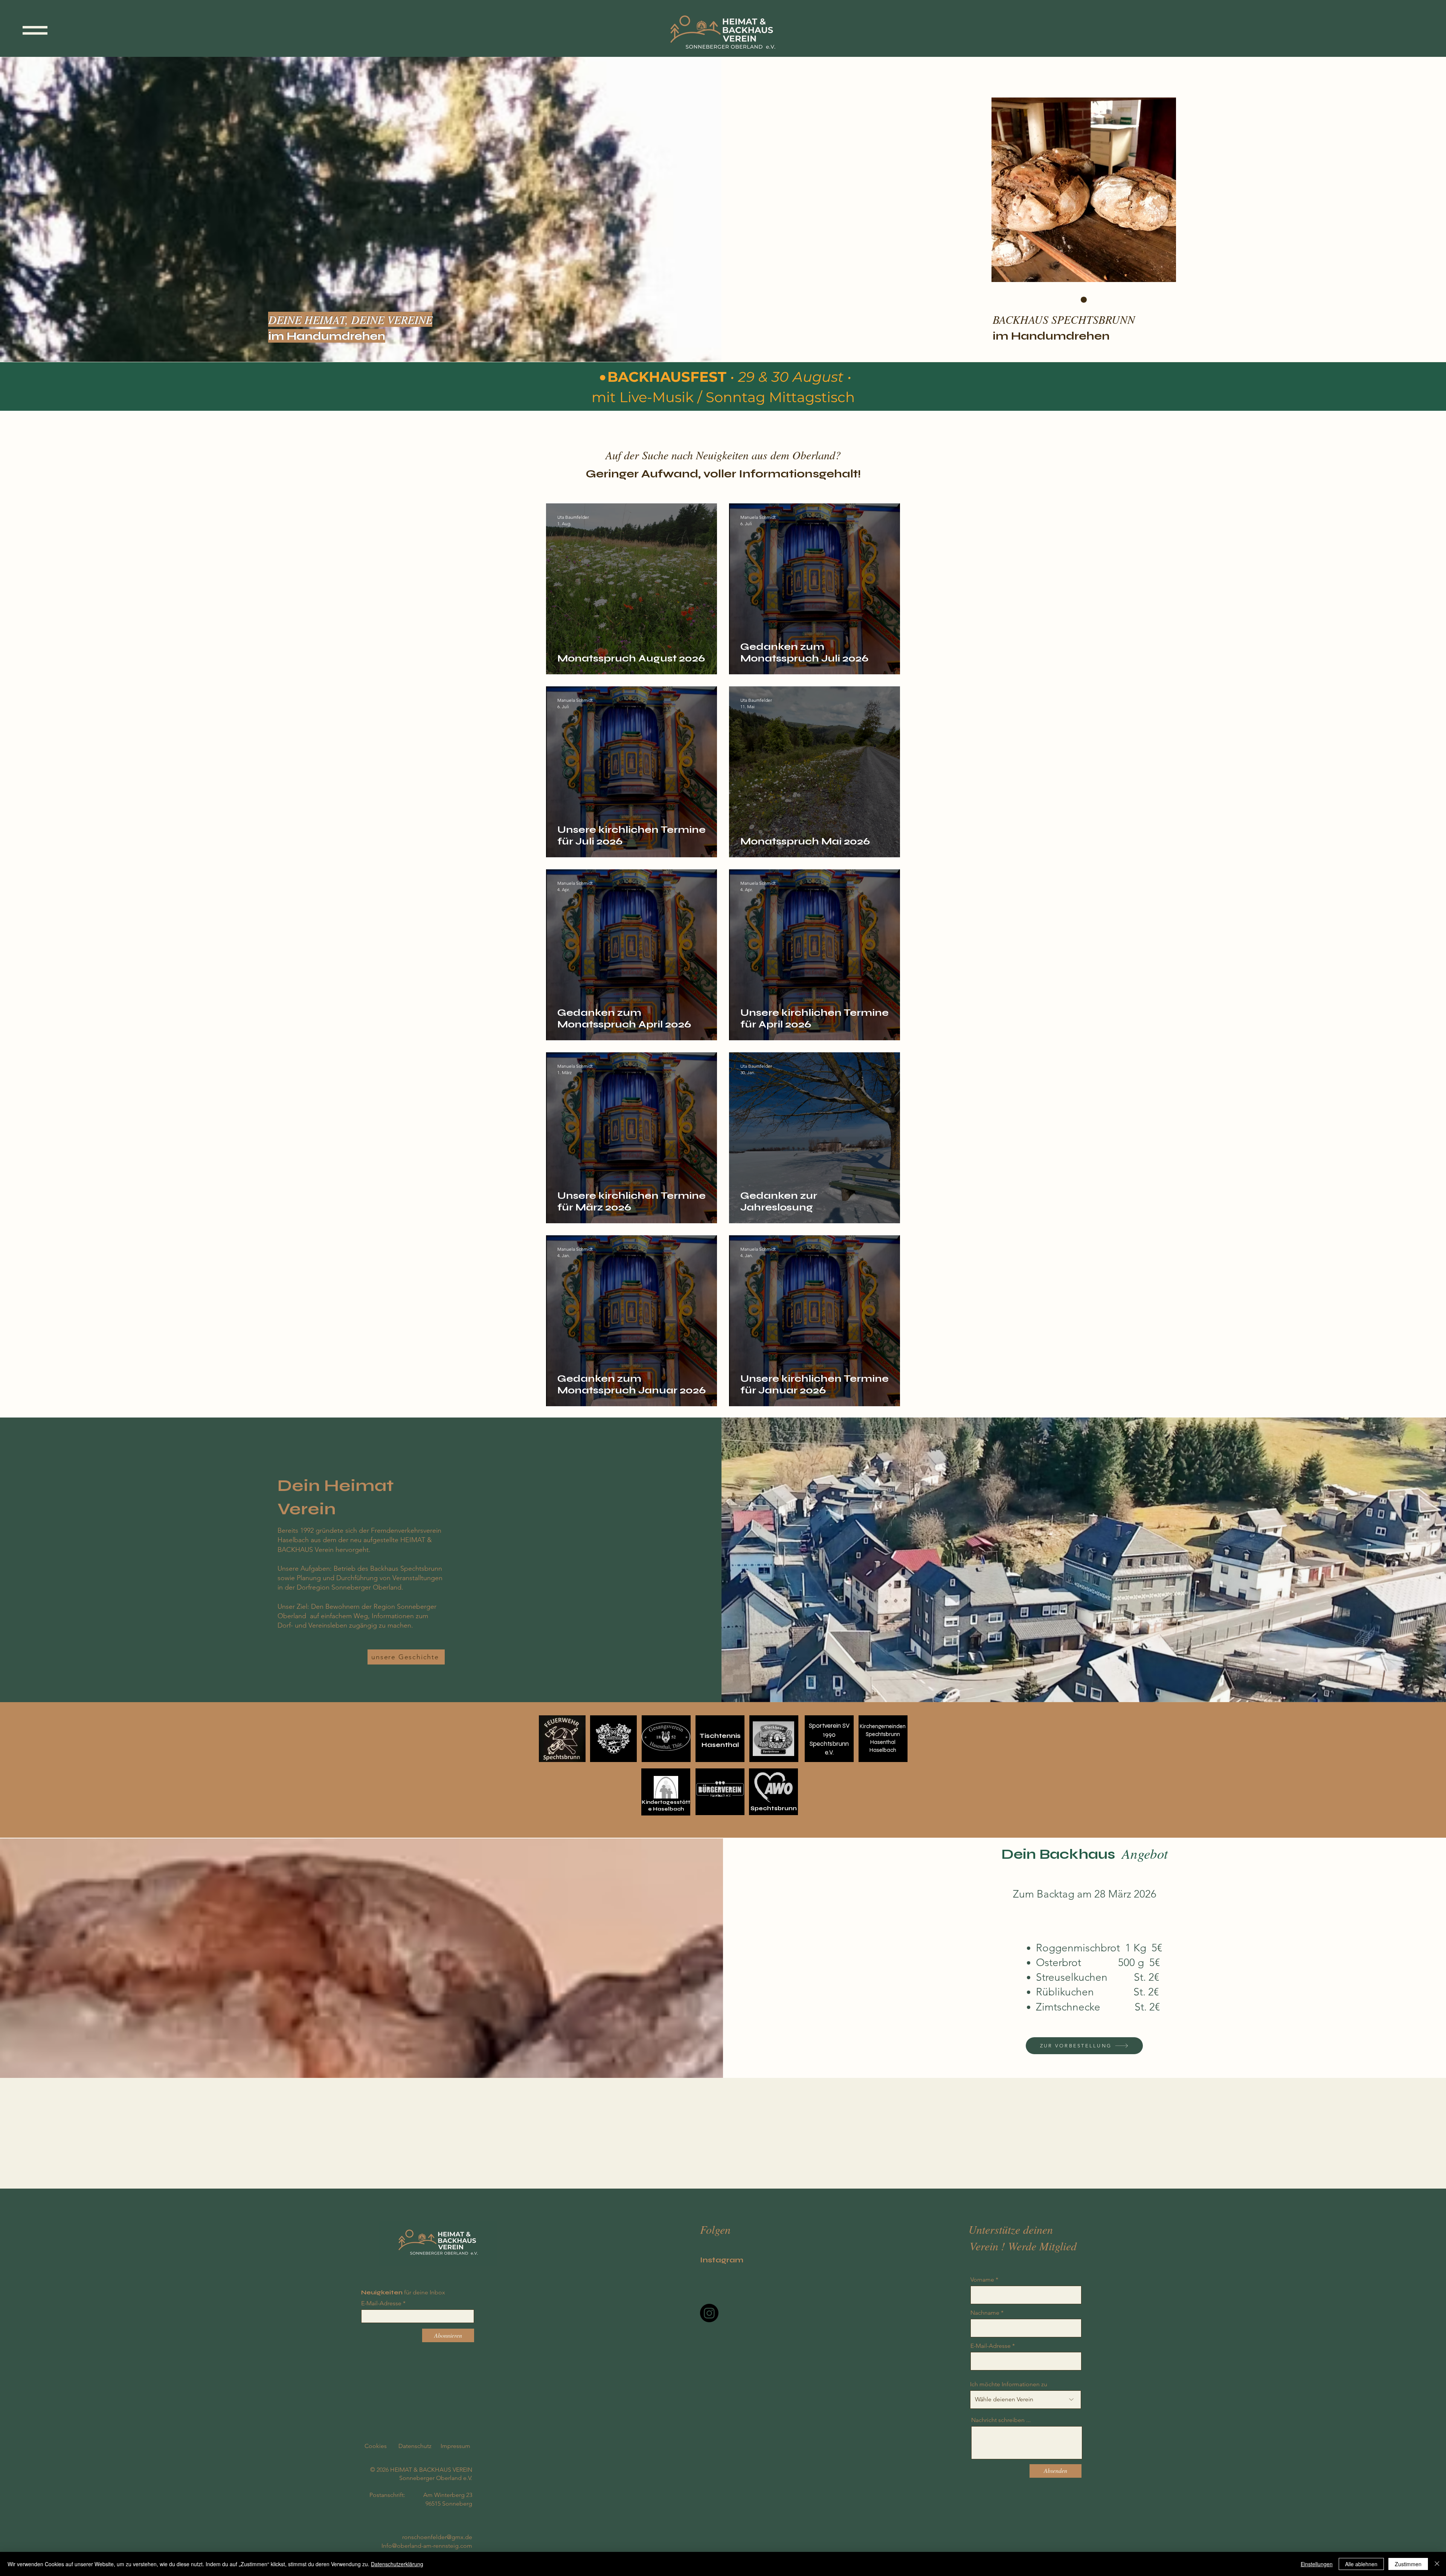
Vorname (982, 2280)
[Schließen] (1437, 2564)
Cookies (376, 2446)
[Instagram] (709, 2313)
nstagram (723, 2260)
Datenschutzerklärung (397, 2564)
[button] (35, 30)
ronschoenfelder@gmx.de (437, 2537)
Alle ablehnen (1361, 2564)
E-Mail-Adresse (381, 2303)
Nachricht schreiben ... (1001, 2420)
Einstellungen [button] (1317, 2564)
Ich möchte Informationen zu (1009, 2384)
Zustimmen (1408, 2564)
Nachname (985, 2313)
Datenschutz (415, 2446)
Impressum (455, 2446)
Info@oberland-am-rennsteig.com (427, 2546)
